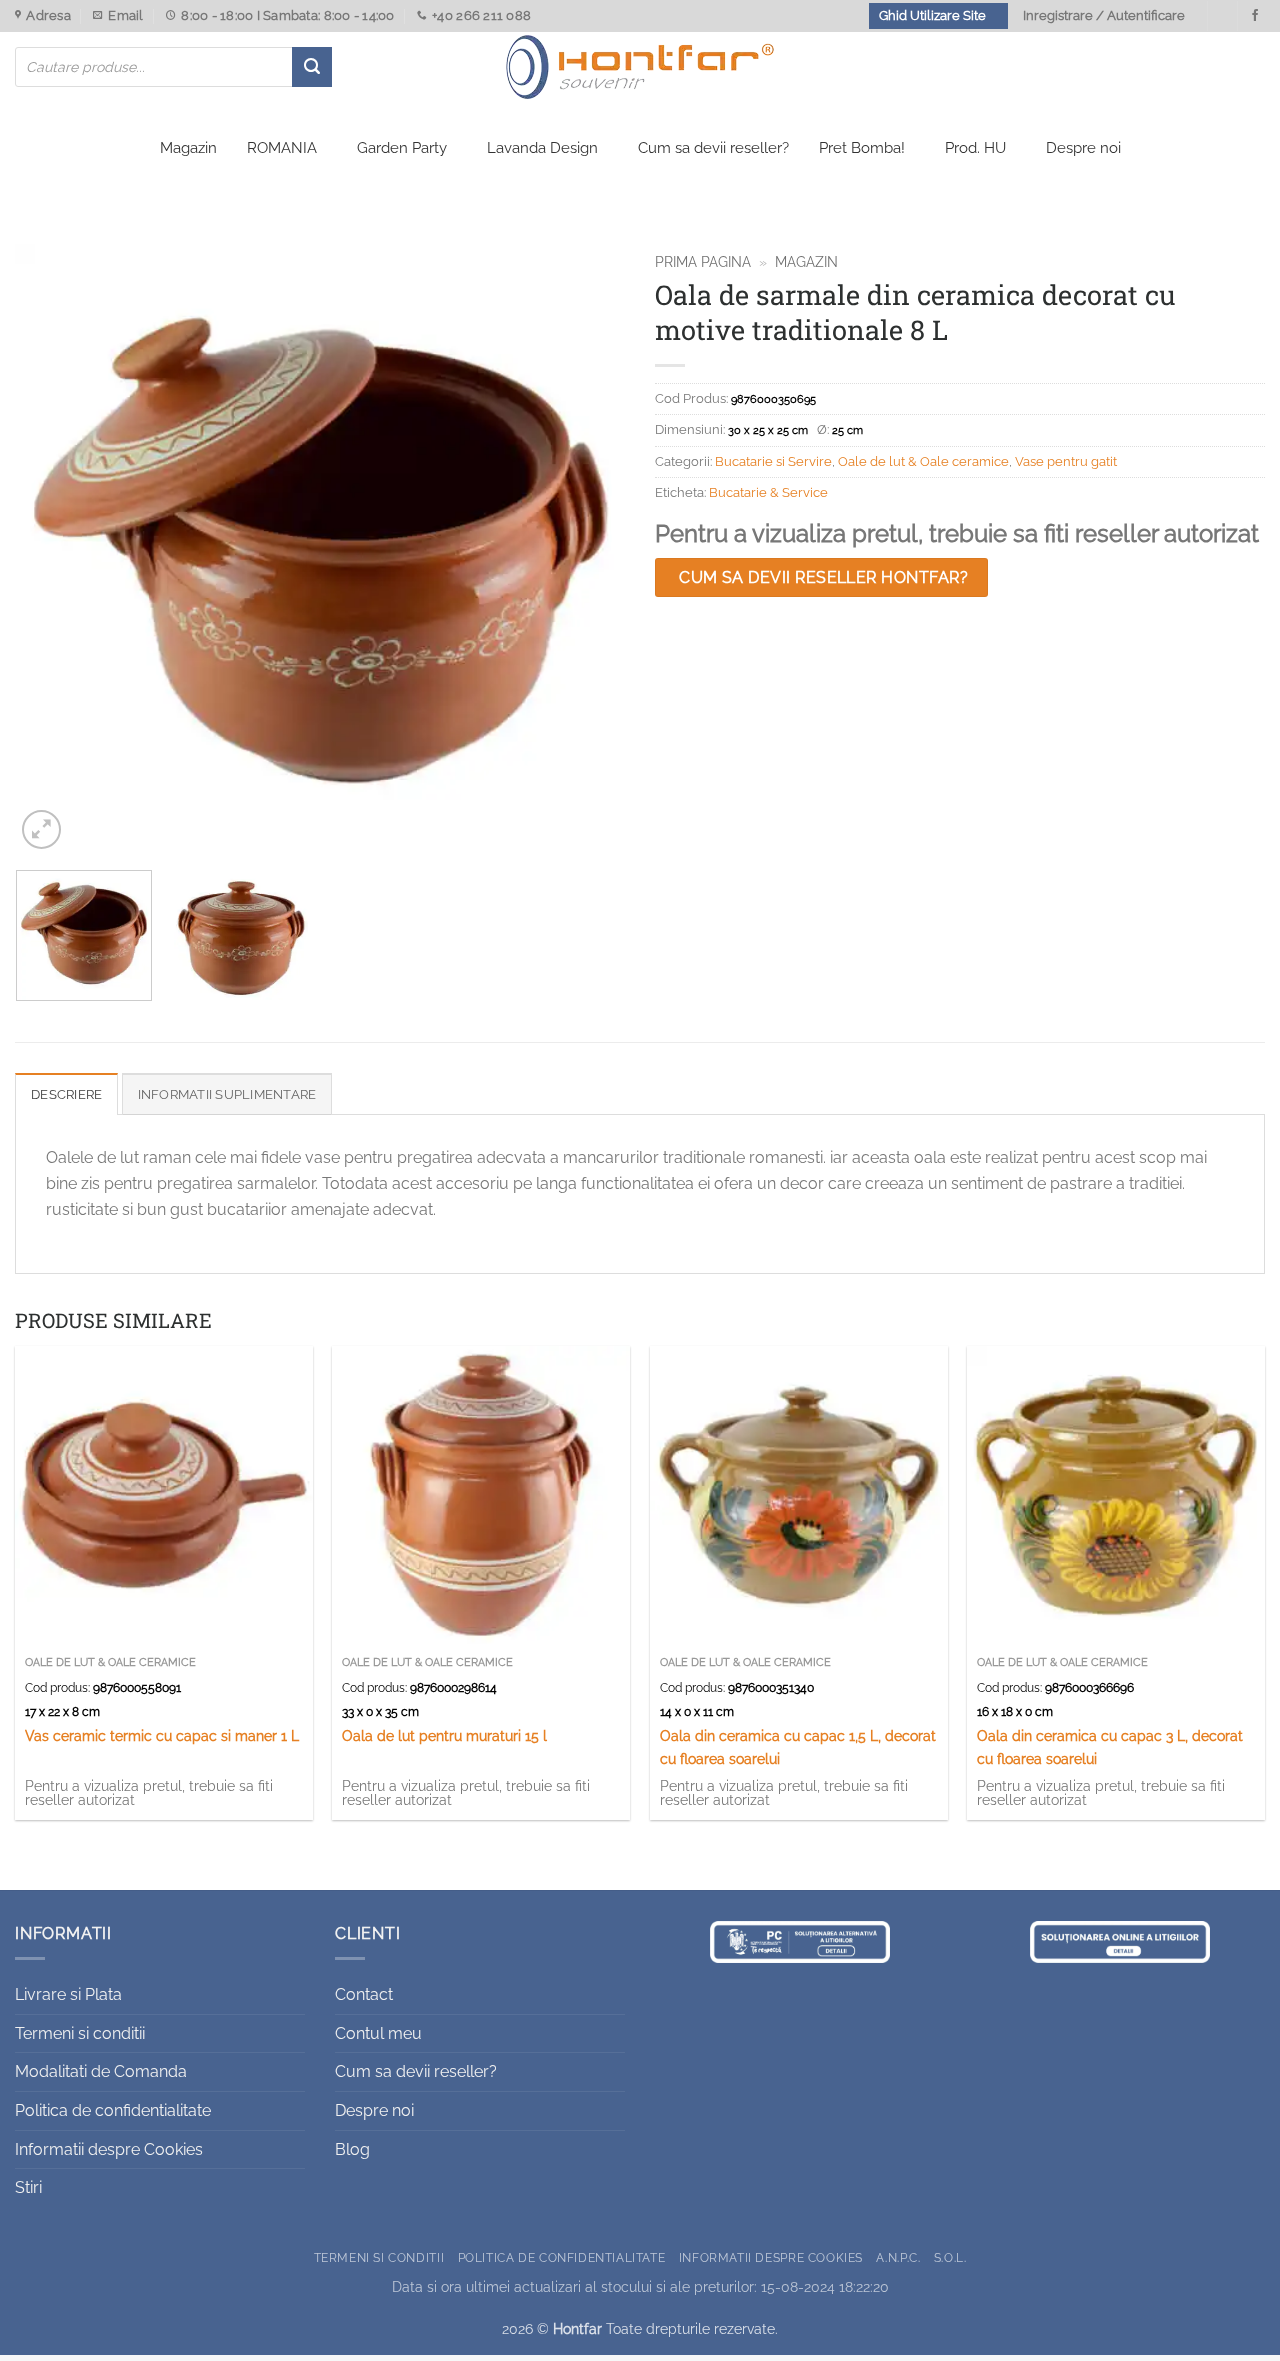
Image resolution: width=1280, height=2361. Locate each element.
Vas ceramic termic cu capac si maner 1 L (162, 1735)
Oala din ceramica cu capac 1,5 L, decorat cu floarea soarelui (798, 1747)
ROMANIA (282, 148)
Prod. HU (975, 148)
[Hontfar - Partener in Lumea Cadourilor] (640, 67)
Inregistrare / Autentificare (1104, 15)
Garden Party (402, 148)
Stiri (28, 2187)
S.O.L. (950, 2257)
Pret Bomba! (862, 148)
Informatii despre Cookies (109, 2149)
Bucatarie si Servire (773, 461)
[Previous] (52, 549)
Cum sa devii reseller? (713, 148)
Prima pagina (703, 262)
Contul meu (378, 2033)
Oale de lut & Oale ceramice (923, 461)
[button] (41, 829)
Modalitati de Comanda (101, 2071)
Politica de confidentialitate (113, 2110)
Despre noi (1083, 148)
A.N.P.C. (898, 2257)
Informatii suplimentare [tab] (227, 1094)
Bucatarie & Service (768, 492)
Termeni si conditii (80, 2033)
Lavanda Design (542, 148)
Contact (364, 1994)
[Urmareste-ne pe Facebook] (1255, 16)
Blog (352, 2149)
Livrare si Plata (68, 1994)
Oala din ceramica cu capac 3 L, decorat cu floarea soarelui (1110, 1747)
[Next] (588, 549)
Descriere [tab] (66, 1094)
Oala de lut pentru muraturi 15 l (444, 1735)
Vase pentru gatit (1066, 461)
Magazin (188, 148)
